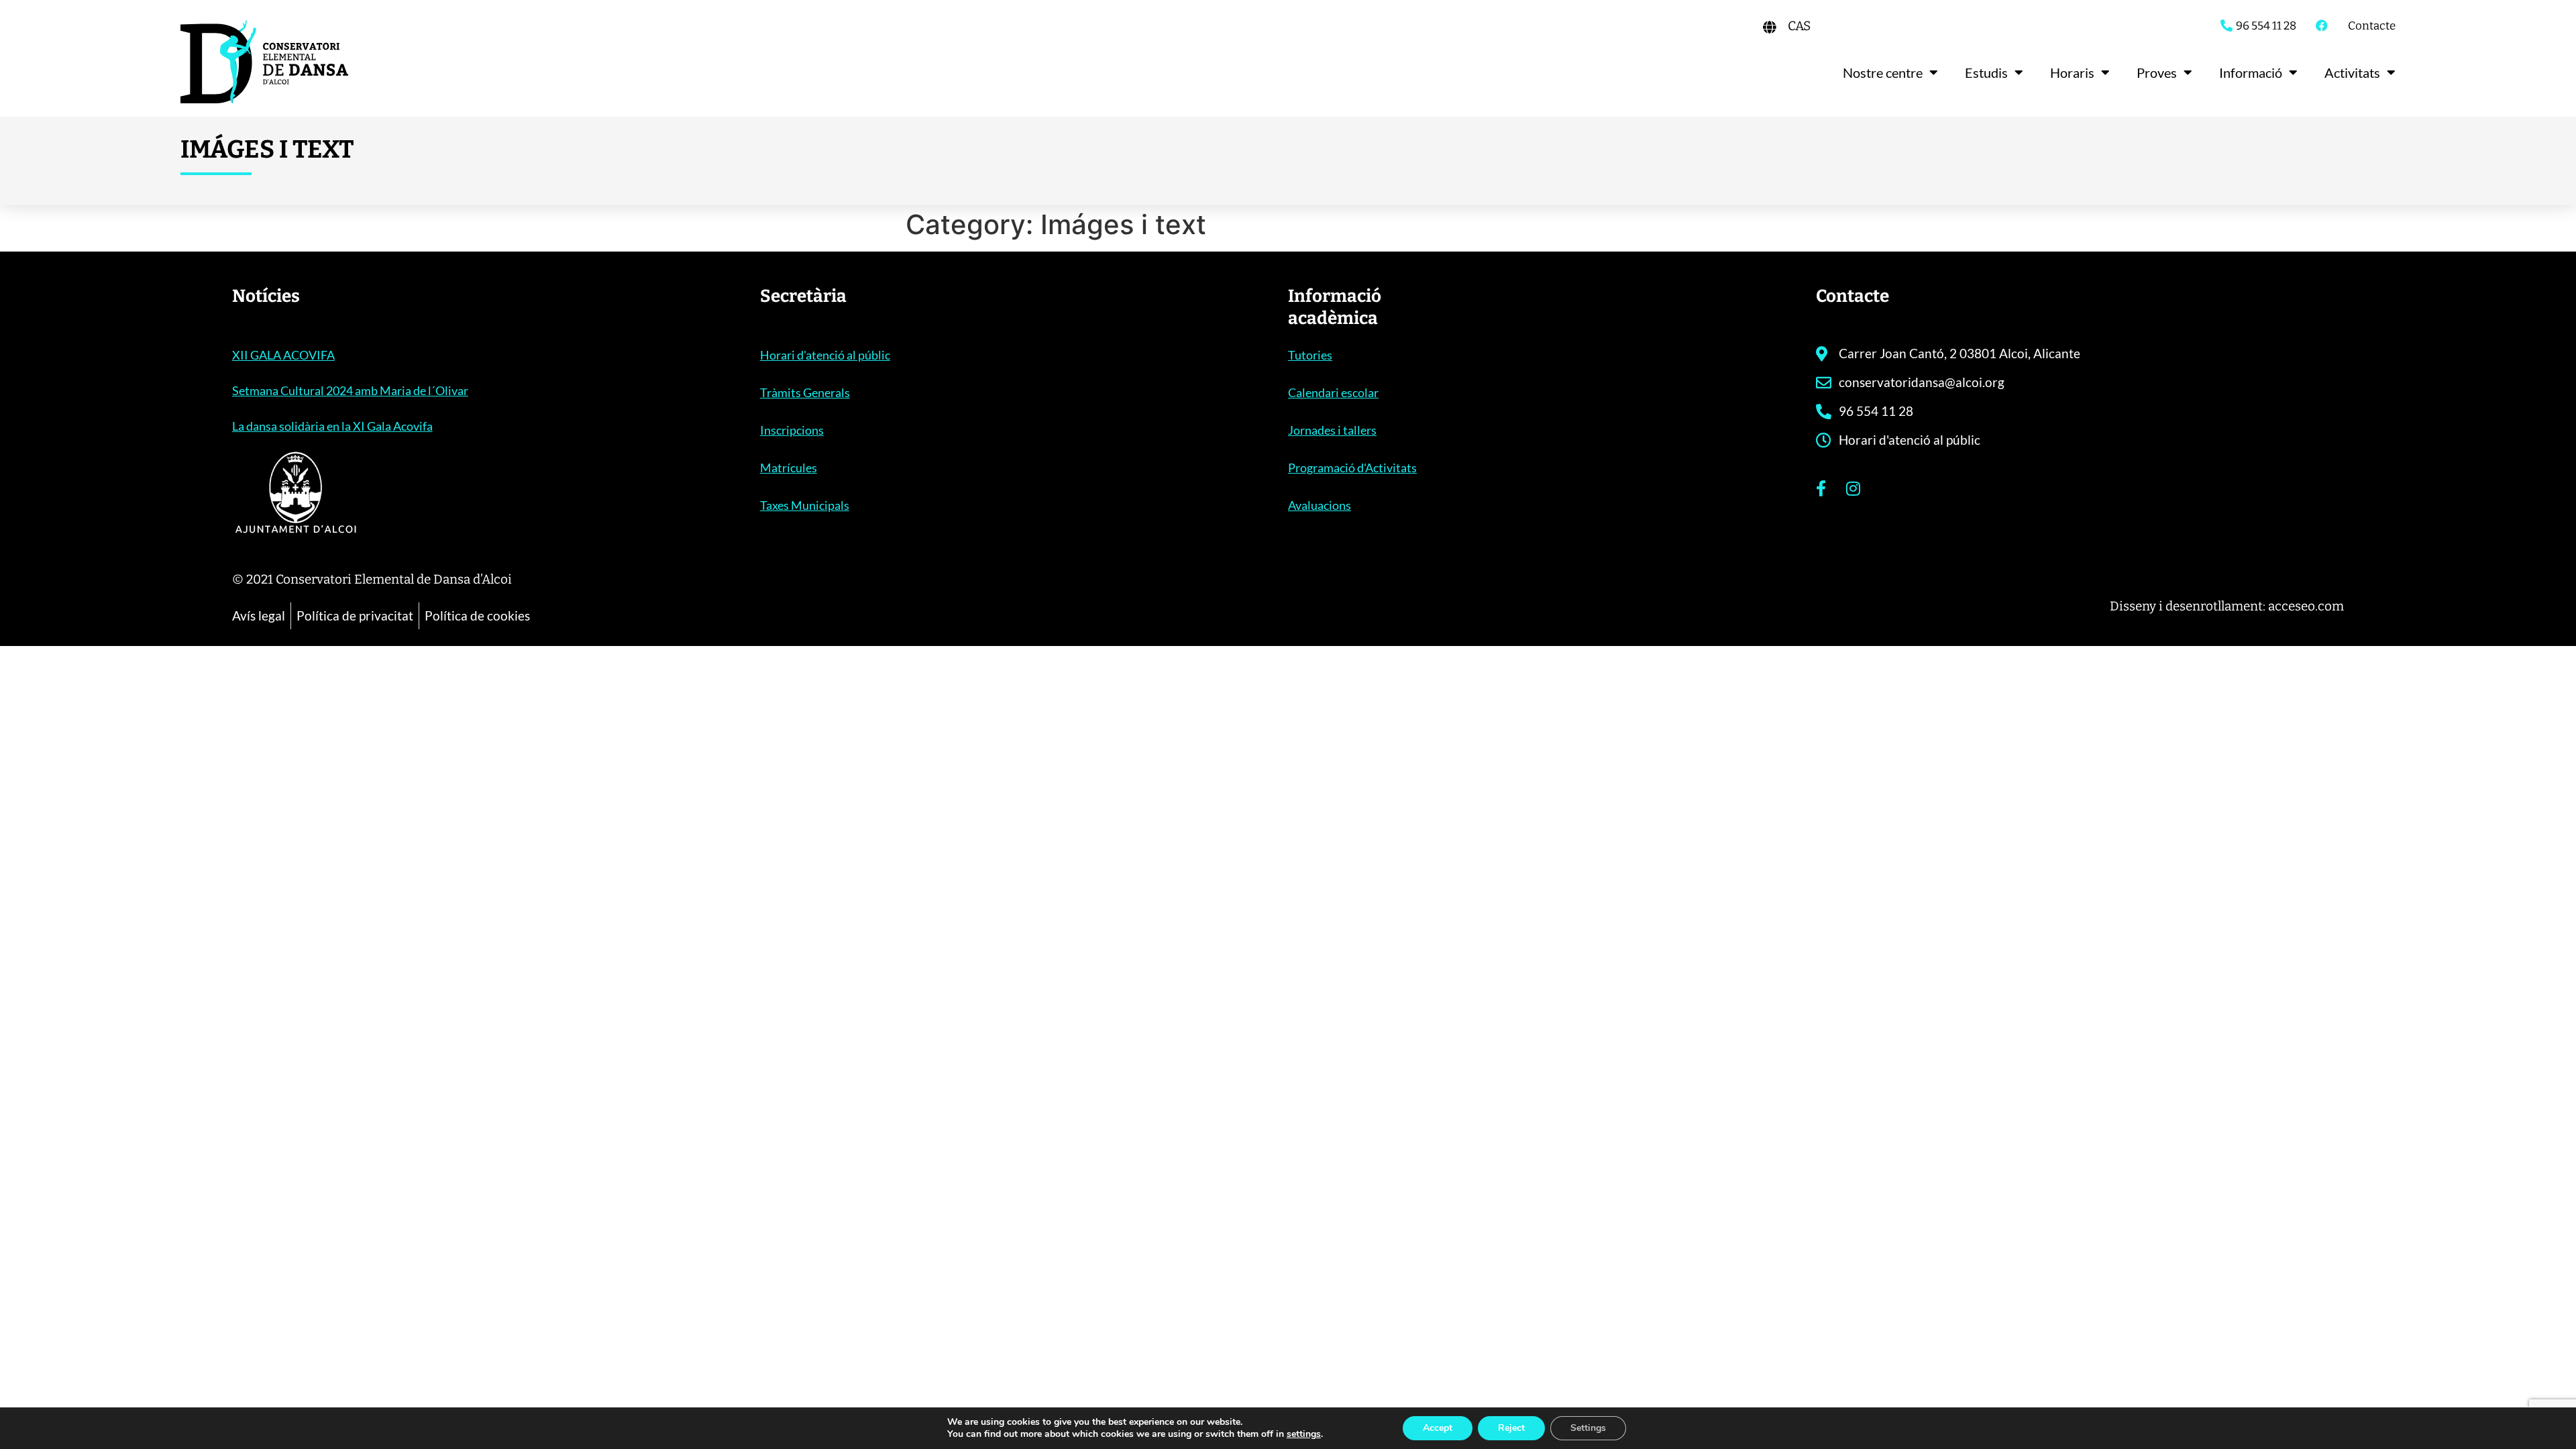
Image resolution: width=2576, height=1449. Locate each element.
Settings (1588, 1428)
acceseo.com (2306, 606)
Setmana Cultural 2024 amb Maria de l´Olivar (350, 390)
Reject (1511, 1428)
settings (1304, 1434)
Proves (2157, 72)
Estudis (1986, 72)
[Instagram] (1853, 488)
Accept (1438, 1428)
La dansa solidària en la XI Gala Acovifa (332, 426)
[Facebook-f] (1821, 488)
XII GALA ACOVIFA (283, 355)
